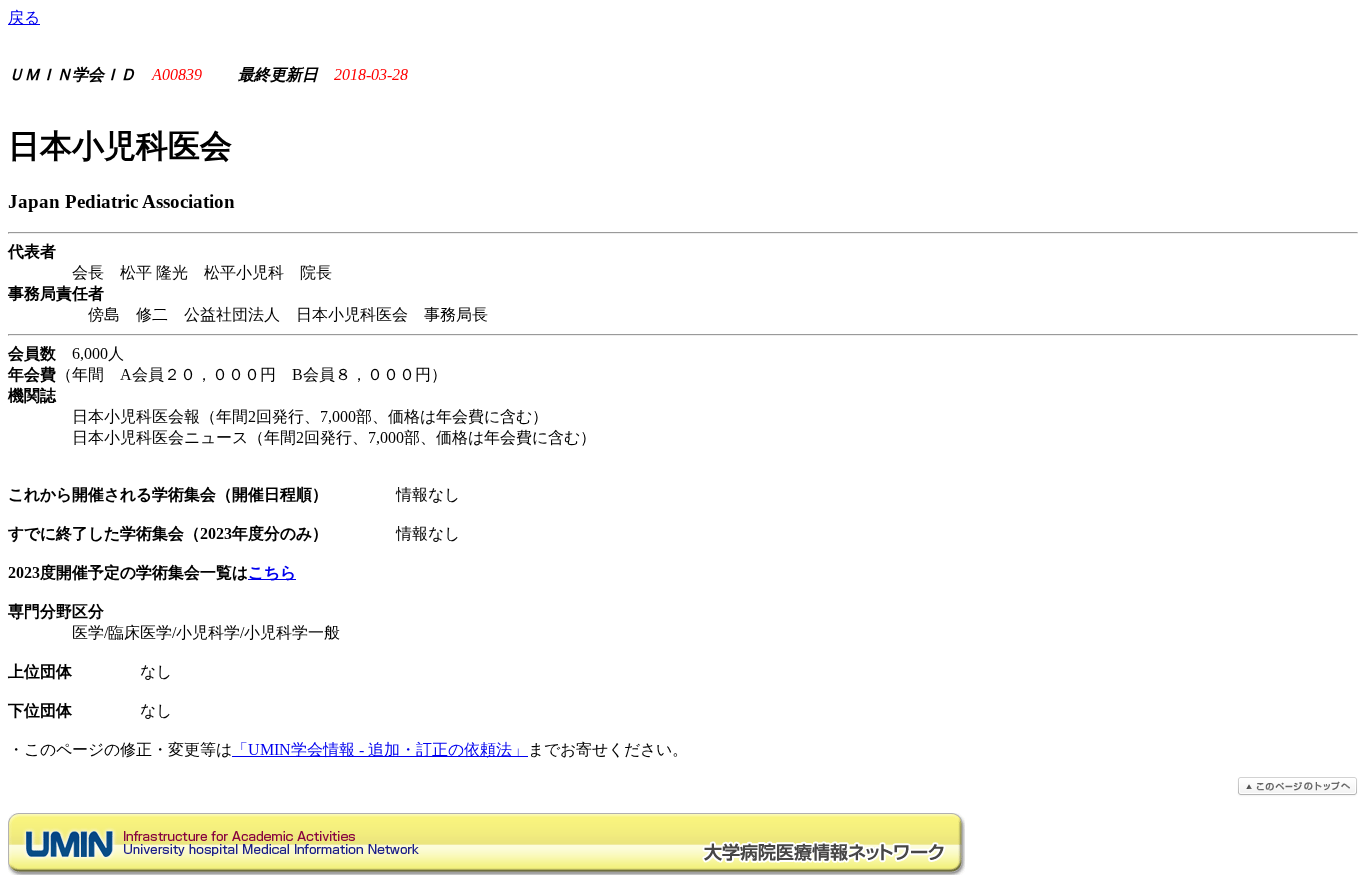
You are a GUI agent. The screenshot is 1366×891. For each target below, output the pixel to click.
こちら (272, 572)
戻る (24, 17)
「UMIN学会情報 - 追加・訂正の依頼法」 (380, 749)
